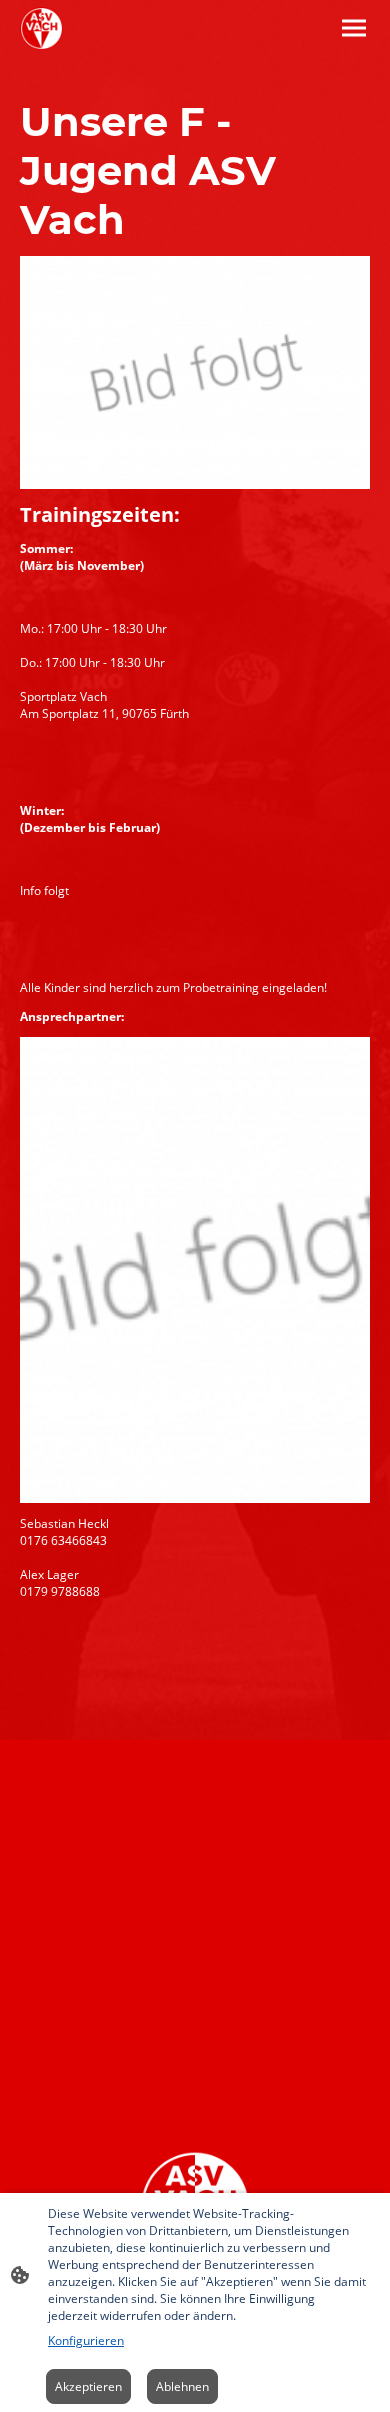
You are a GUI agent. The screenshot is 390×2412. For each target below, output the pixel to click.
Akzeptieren (88, 2386)
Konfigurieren (86, 2340)
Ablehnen (182, 2386)
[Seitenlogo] (41, 28)
